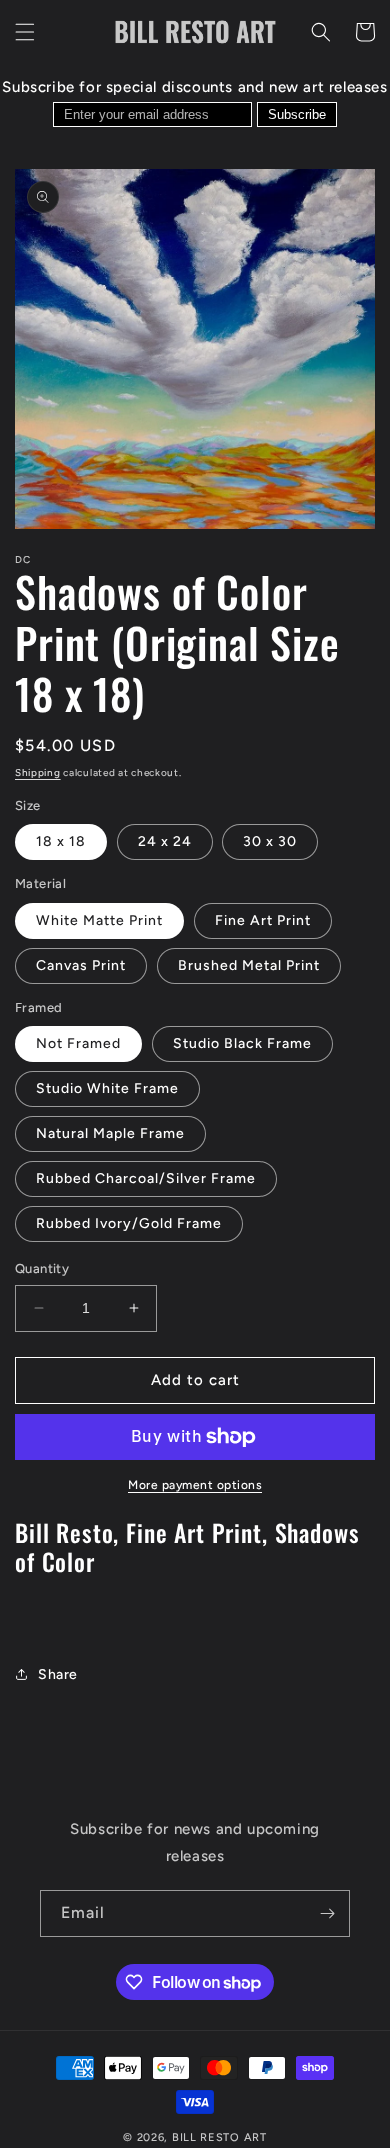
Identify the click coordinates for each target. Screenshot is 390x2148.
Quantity (42, 1268)
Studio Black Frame (242, 1043)
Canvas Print (81, 965)
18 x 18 (61, 841)
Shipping (38, 772)
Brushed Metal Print (249, 965)
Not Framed (78, 1043)
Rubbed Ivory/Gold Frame (129, 1223)
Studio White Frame (107, 1088)
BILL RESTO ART (219, 2137)
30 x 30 (270, 841)
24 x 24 (165, 841)
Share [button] (58, 1674)
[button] (25, 32)
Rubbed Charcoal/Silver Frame (146, 1178)
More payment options (195, 1485)
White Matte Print (99, 920)
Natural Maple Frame (110, 1133)
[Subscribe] (327, 1913)
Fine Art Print (263, 920)
